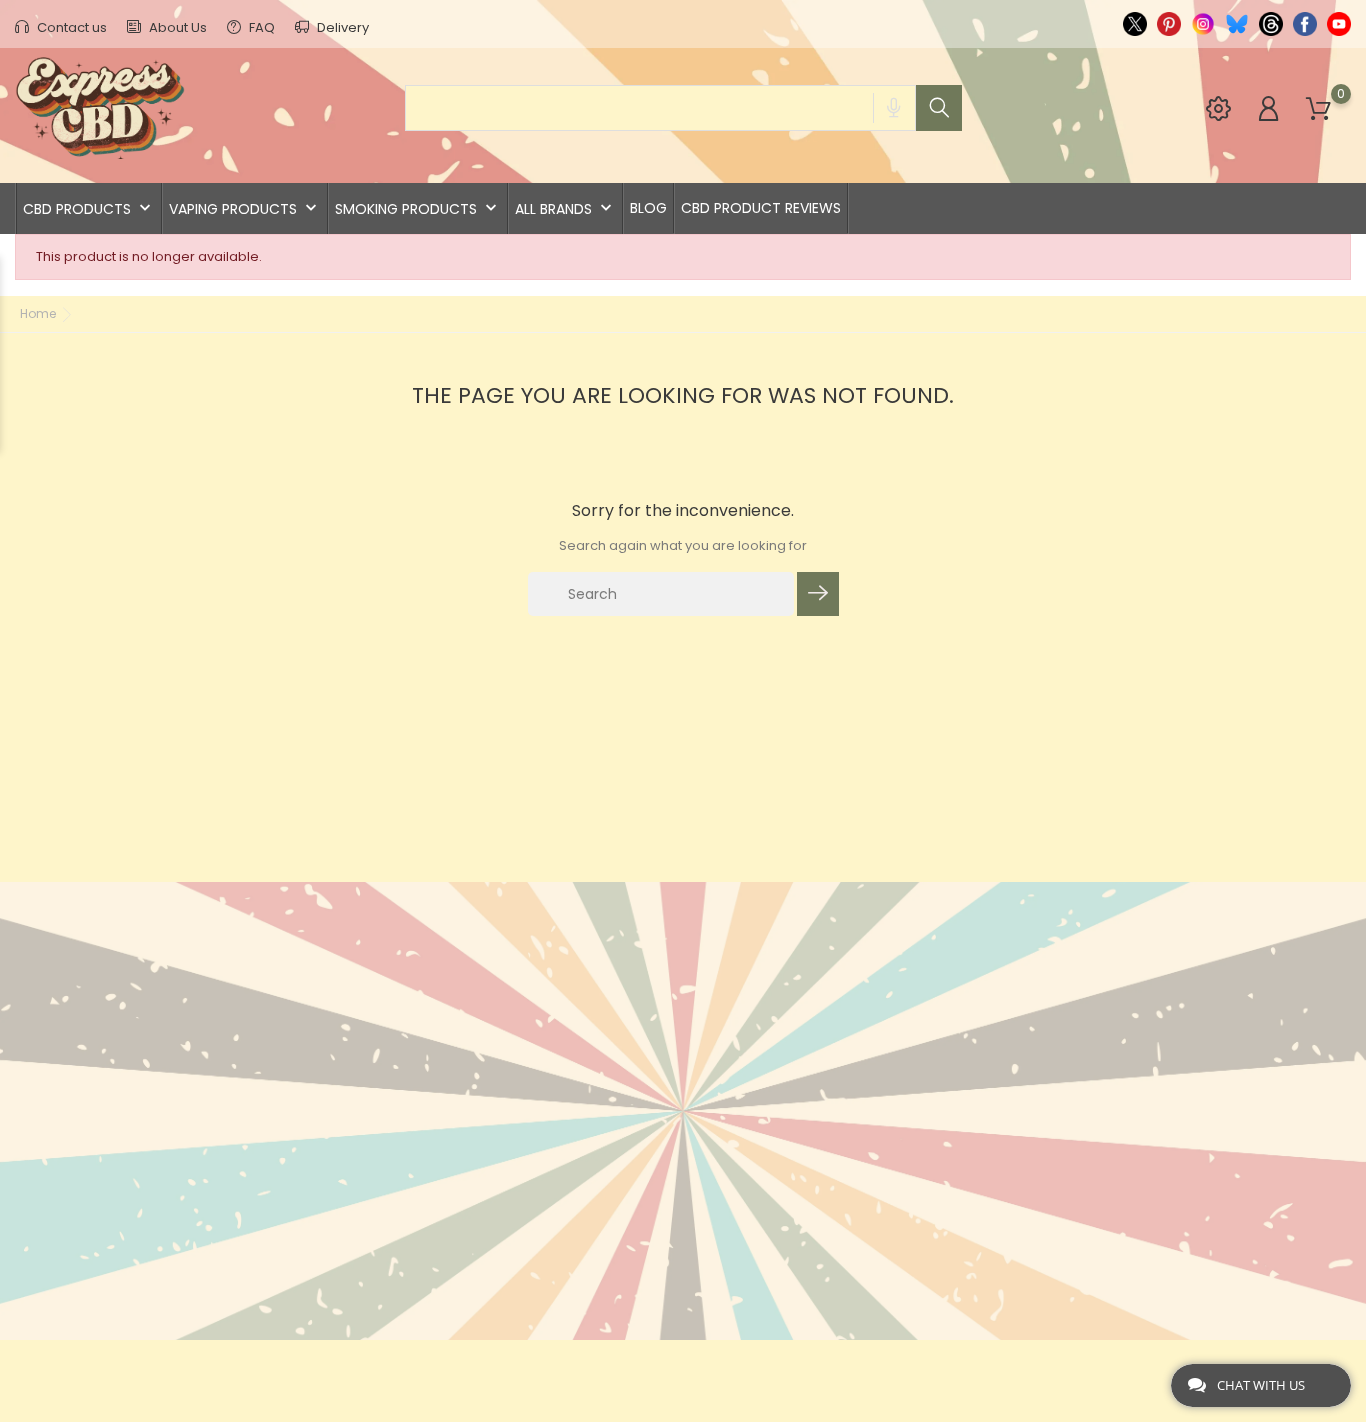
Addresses (846, 1081)
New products (409, 988)
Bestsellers (398, 1019)
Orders (833, 1019)
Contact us (70, 27)
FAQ (260, 27)
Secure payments (645, 1133)
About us (615, 1019)
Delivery (341, 27)
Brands (382, 1050)
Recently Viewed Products (455, 1081)
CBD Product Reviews (761, 208)
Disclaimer (621, 1102)
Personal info (860, 988)
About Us (176, 27)
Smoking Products (418, 208)
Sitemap (610, 1226)
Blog (648, 208)
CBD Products (89, 208)
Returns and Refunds (661, 1164)
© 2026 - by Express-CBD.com (112, 1365)
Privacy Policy (636, 1195)
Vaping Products (245, 208)
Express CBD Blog (646, 1288)
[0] (1318, 109)
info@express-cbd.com (131, 1076)
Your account (874, 946)
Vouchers (843, 1112)
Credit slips (851, 1050)
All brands (565, 208)
